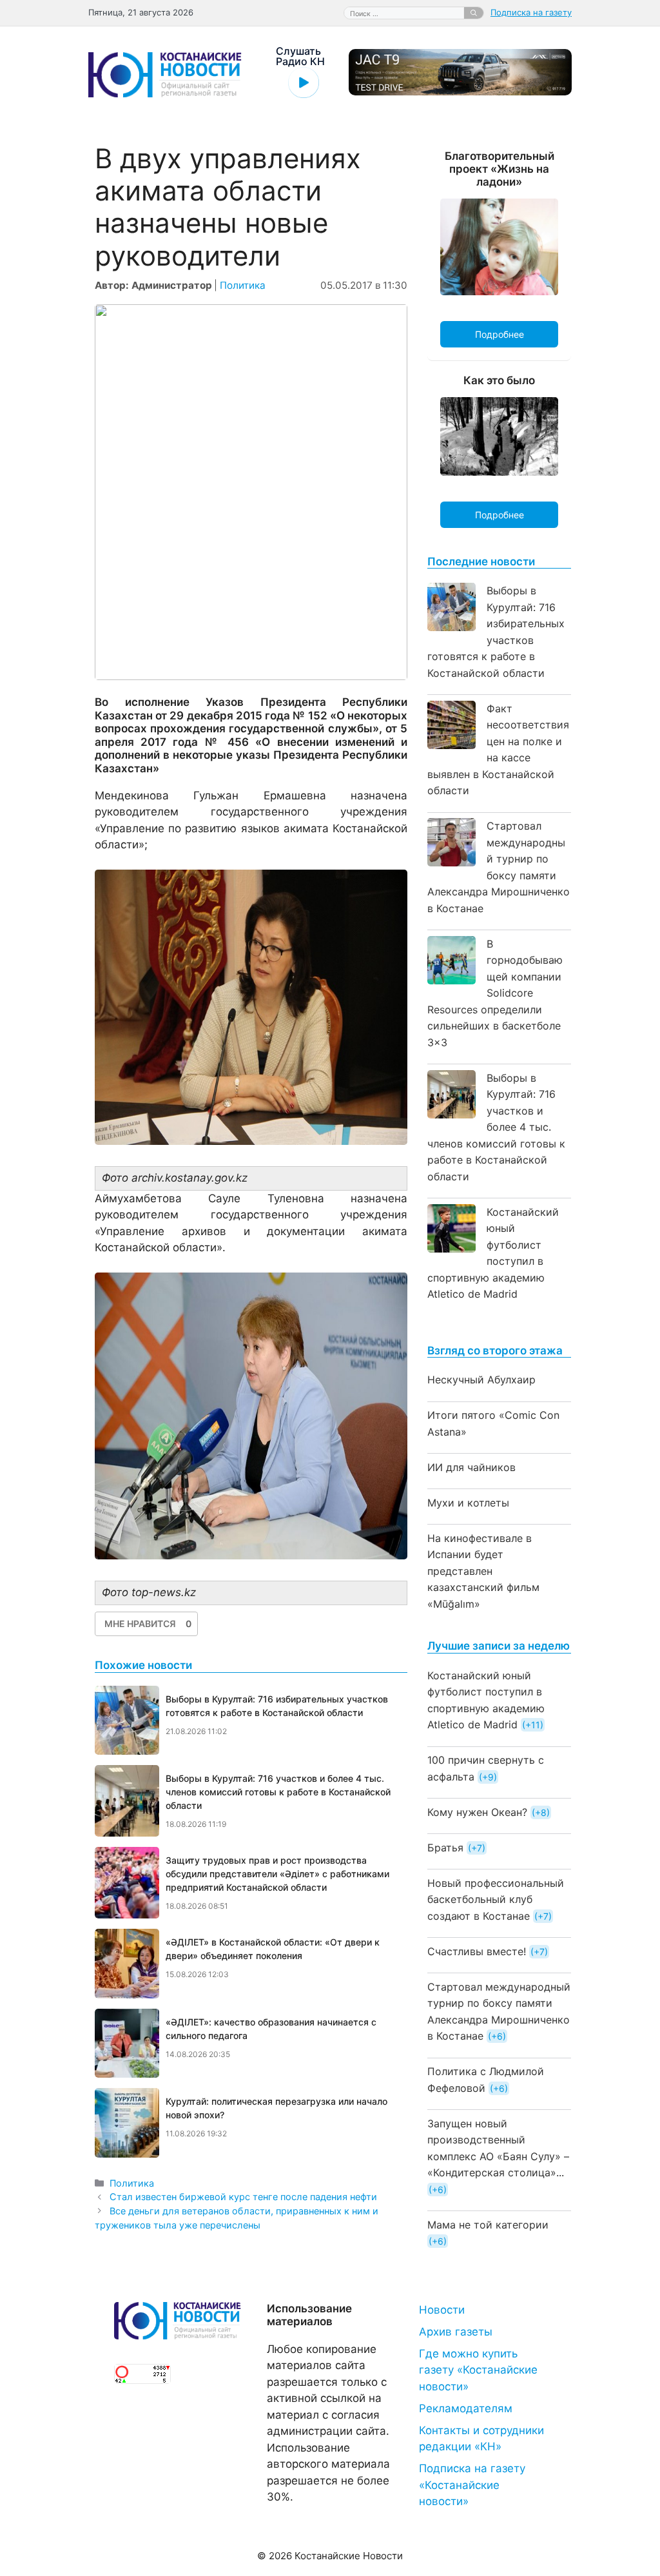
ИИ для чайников (471, 1467)
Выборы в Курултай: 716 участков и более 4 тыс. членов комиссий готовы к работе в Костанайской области (496, 1127)
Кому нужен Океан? (477, 1812)
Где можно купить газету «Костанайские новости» (478, 2370)
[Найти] (474, 13)
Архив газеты (456, 2332)
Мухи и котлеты (468, 1503)
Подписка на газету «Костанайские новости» (472, 2485)
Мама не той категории (488, 2225)
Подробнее (500, 334)
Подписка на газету (531, 12)
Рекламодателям (466, 2408)
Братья (445, 1848)
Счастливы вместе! (477, 1951)
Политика (243, 285)
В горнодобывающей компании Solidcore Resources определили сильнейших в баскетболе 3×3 (495, 993)
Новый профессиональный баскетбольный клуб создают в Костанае (496, 1899)
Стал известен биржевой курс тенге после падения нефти (243, 2197)
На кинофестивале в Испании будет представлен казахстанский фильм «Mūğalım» (483, 1571)
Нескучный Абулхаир (481, 1380)
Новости (442, 2310)
